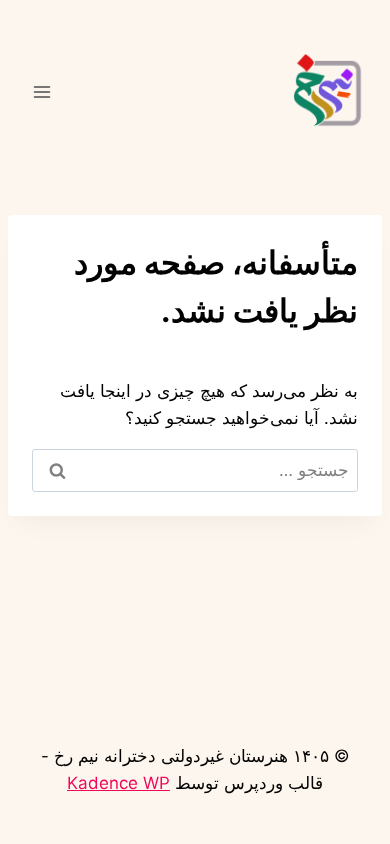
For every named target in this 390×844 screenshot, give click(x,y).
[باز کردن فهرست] (42, 91)
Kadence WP (118, 783)
